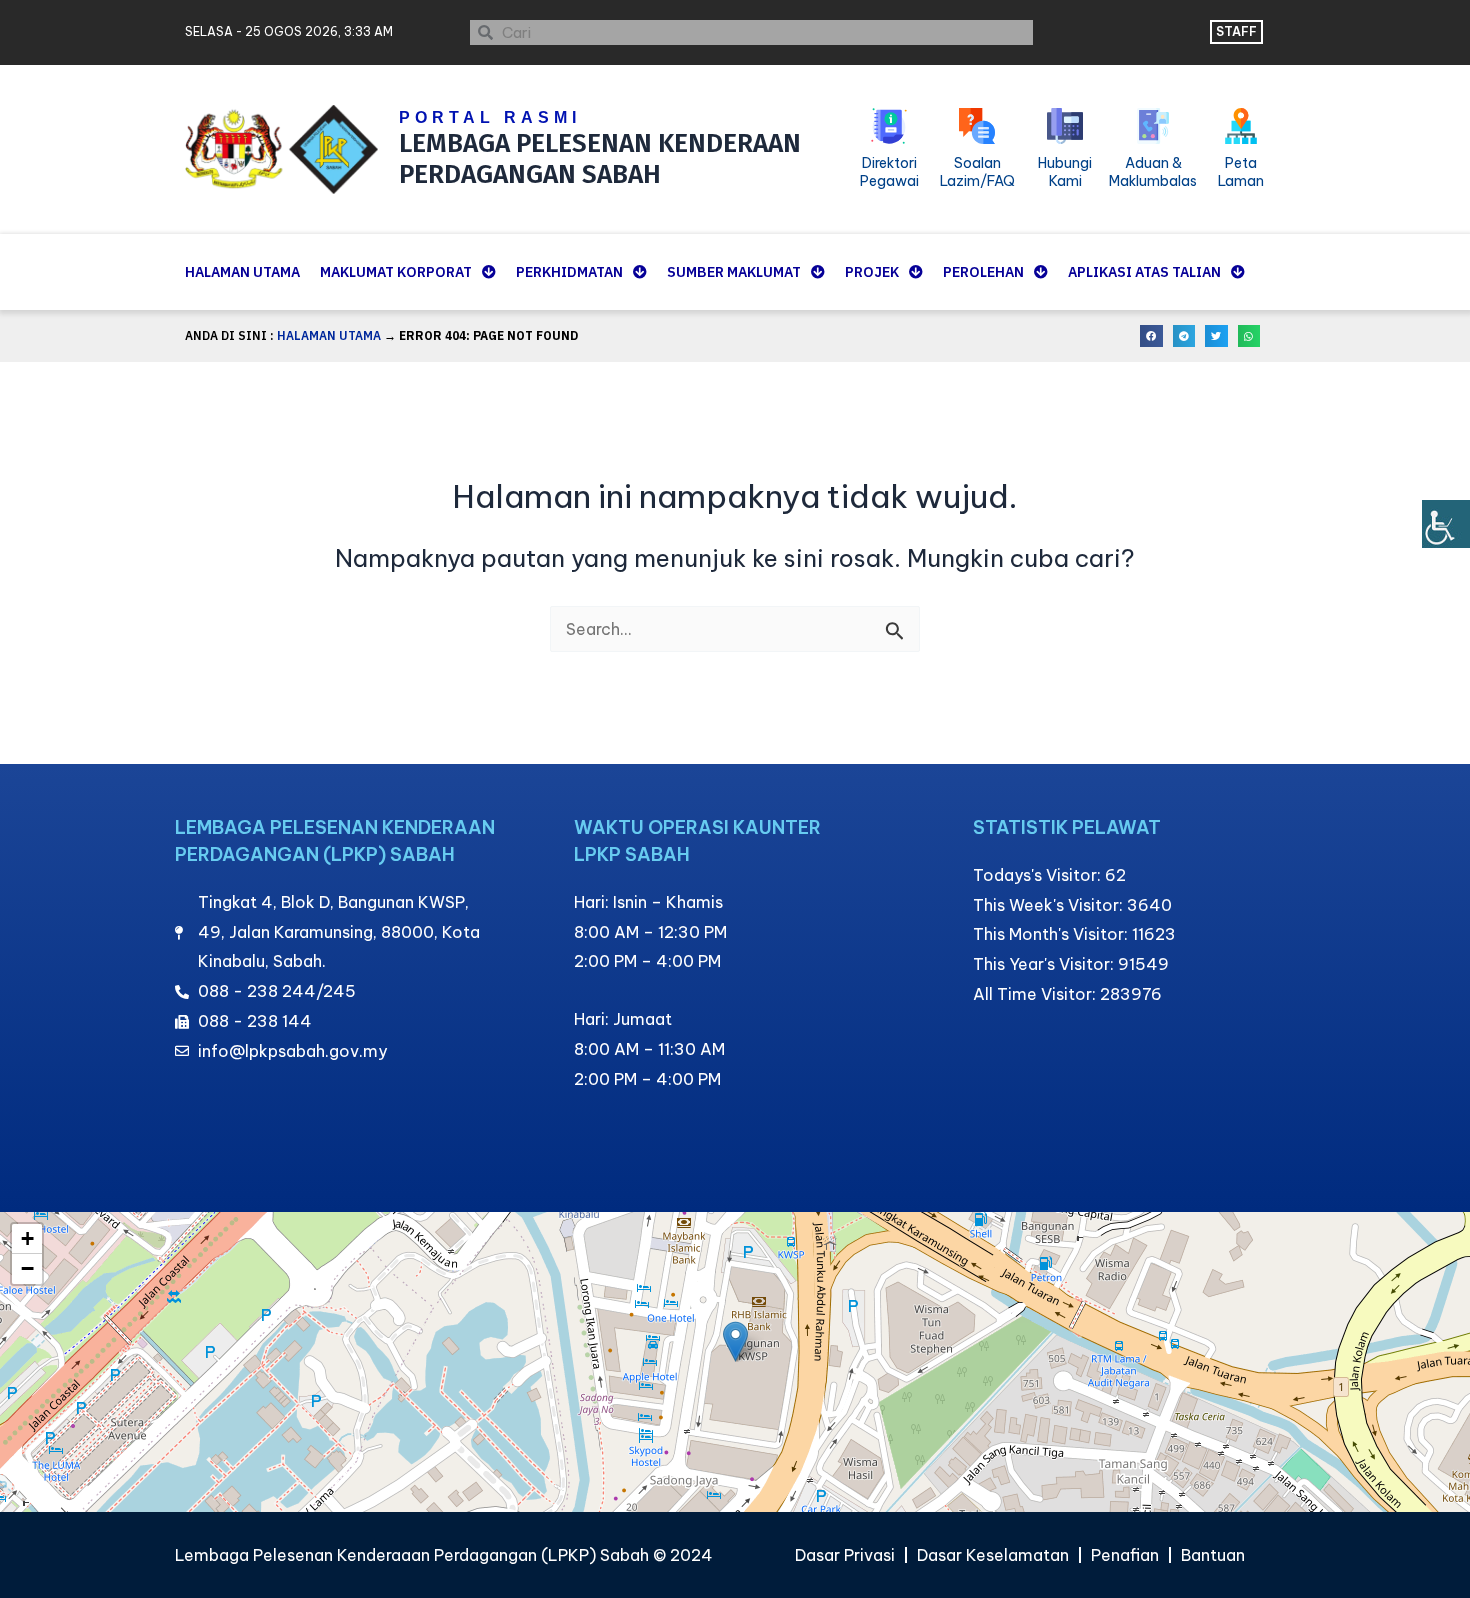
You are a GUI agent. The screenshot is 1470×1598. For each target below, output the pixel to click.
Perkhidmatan (569, 272)
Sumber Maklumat (734, 272)
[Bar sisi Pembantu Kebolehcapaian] (1446, 524)
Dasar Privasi (845, 1555)
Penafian (1125, 1555)
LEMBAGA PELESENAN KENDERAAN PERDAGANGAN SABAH (600, 159)
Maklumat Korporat (396, 272)
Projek (872, 272)
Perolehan (983, 272)
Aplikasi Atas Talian (1144, 272)
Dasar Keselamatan (993, 1555)
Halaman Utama (242, 272)
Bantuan (1213, 1555)
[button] (1151, 336)
